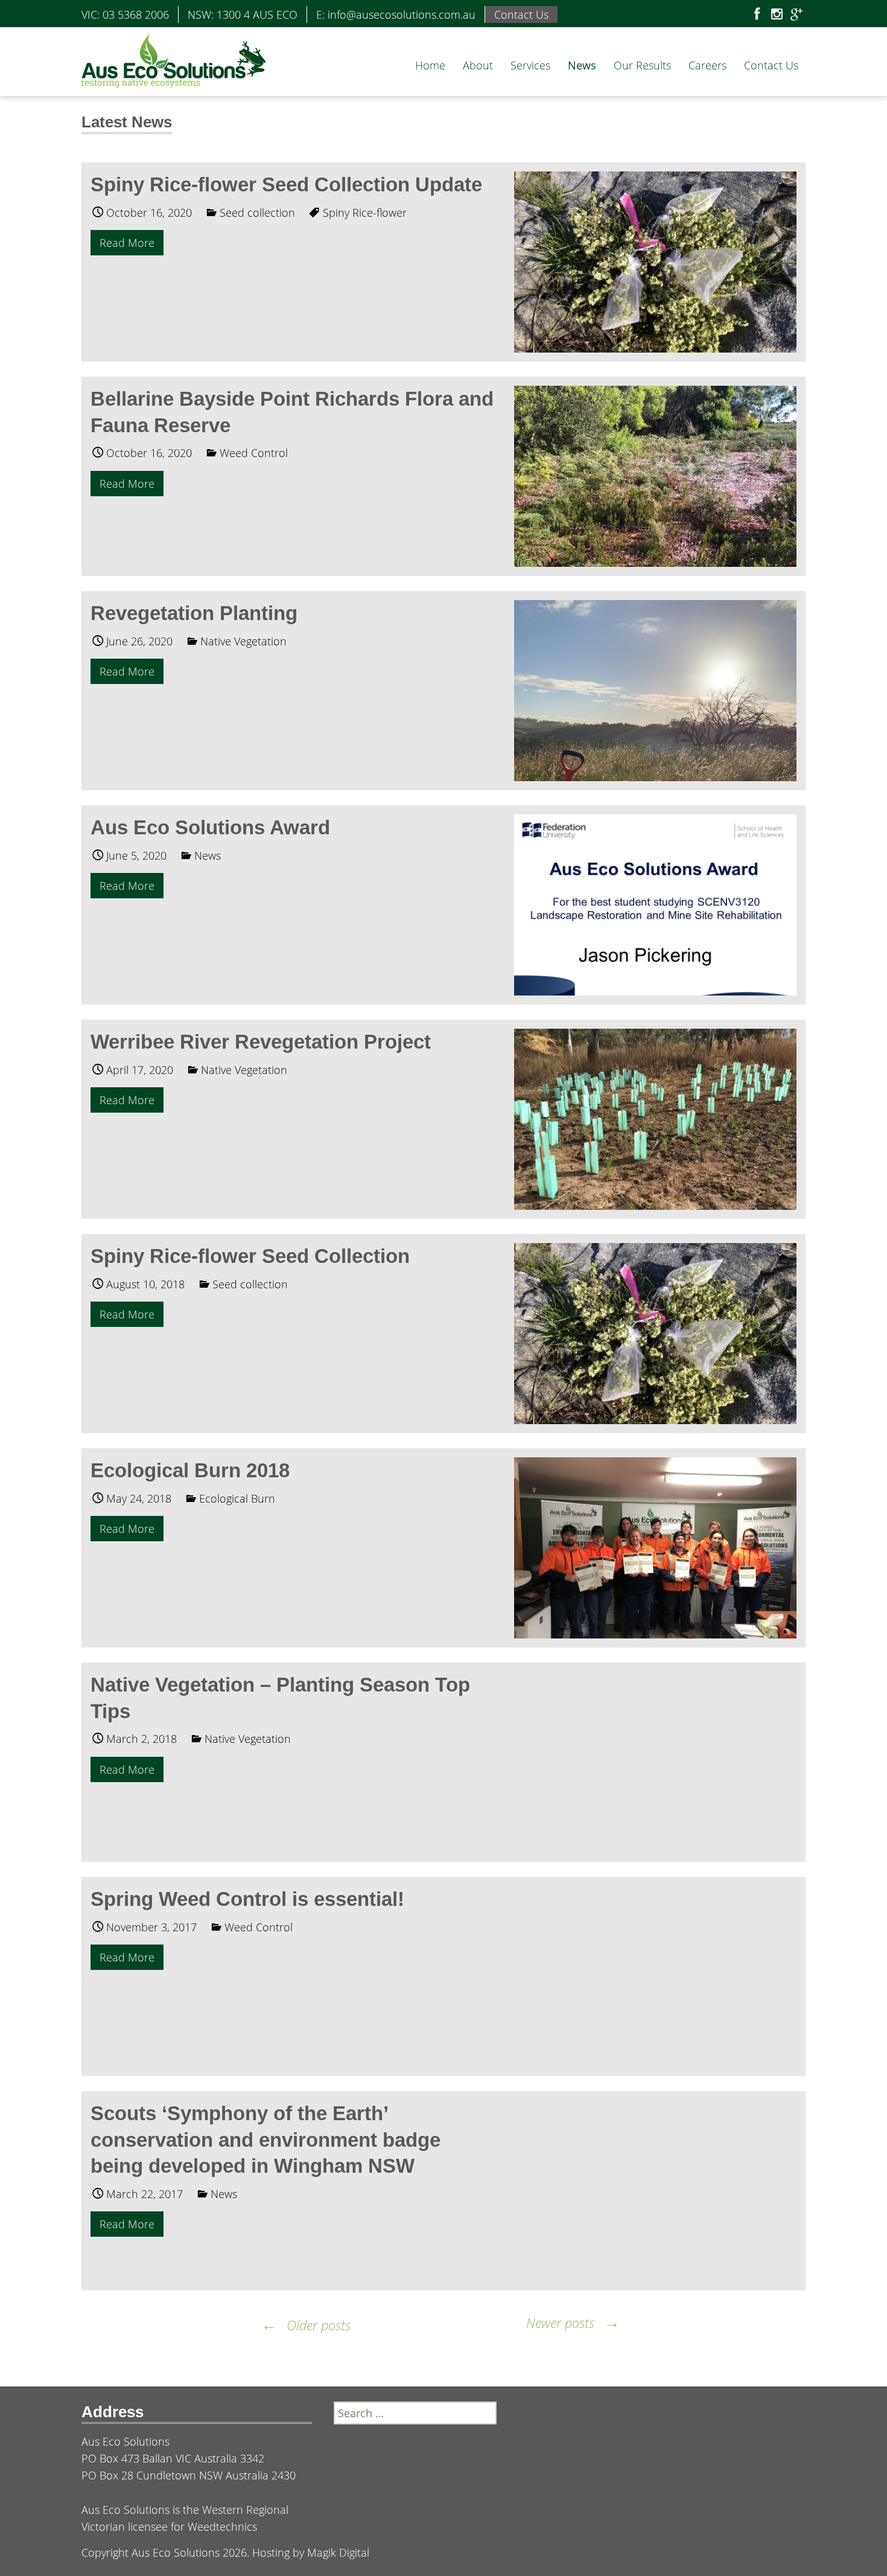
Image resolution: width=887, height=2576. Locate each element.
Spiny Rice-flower (365, 213)
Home (430, 65)
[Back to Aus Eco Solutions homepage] (173, 59)
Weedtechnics (222, 2526)
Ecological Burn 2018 (190, 1470)
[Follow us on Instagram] (777, 15)
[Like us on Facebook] (757, 15)
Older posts (306, 2325)
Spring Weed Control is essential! (247, 1899)
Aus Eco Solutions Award (210, 827)
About (478, 65)
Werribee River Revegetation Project (261, 1042)
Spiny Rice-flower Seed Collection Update (286, 184)
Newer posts (573, 2322)
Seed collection (257, 213)
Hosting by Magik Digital (311, 2552)
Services (530, 65)
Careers (707, 65)
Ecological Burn (237, 1498)
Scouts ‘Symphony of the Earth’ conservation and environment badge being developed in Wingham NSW (265, 2140)
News (582, 65)
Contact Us (771, 65)
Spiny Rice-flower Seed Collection (250, 1256)
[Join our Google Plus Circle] (796, 15)
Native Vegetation (243, 641)
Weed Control (254, 453)
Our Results (642, 65)
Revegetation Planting (194, 613)
